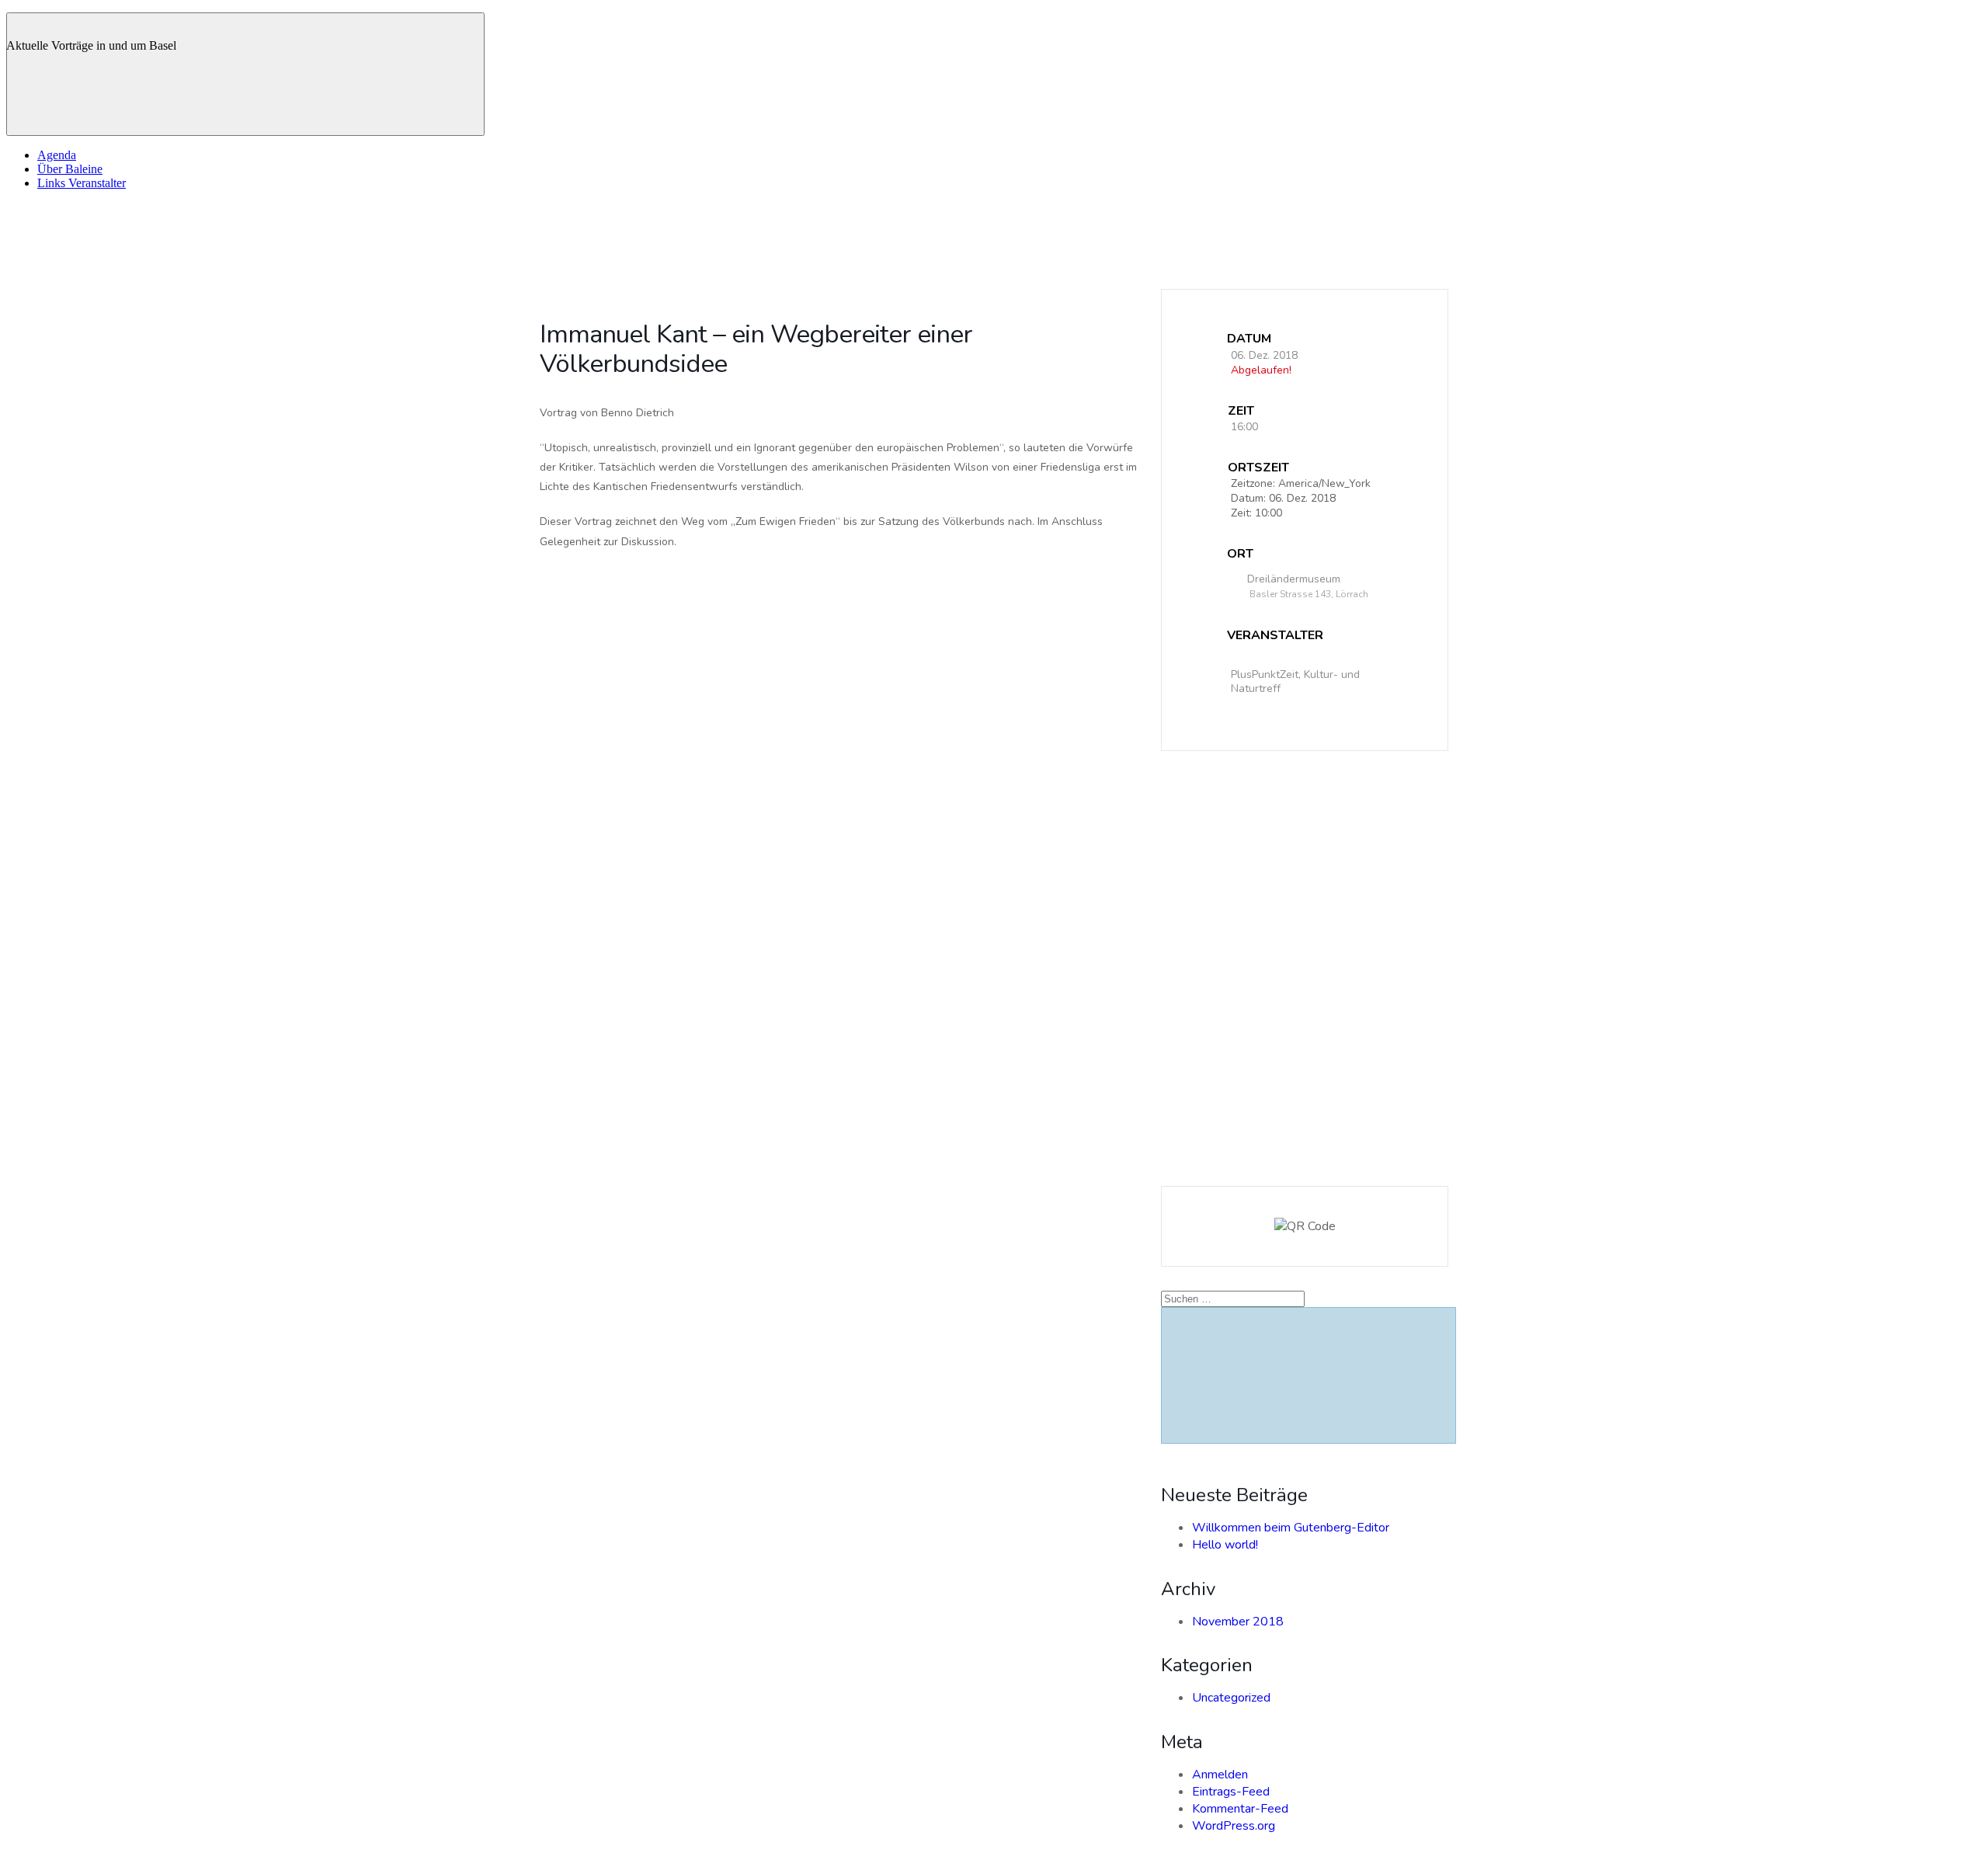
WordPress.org (1234, 1826)
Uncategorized (1231, 1698)
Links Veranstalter (82, 183)
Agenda (57, 155)
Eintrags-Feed (1231, 1792)
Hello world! (1225, 1545)
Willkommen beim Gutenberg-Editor (1291, 1528)
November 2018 (1238, 1622)
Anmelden (1220, 1775)
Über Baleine (70, 169)
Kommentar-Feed (1240, 1809)
